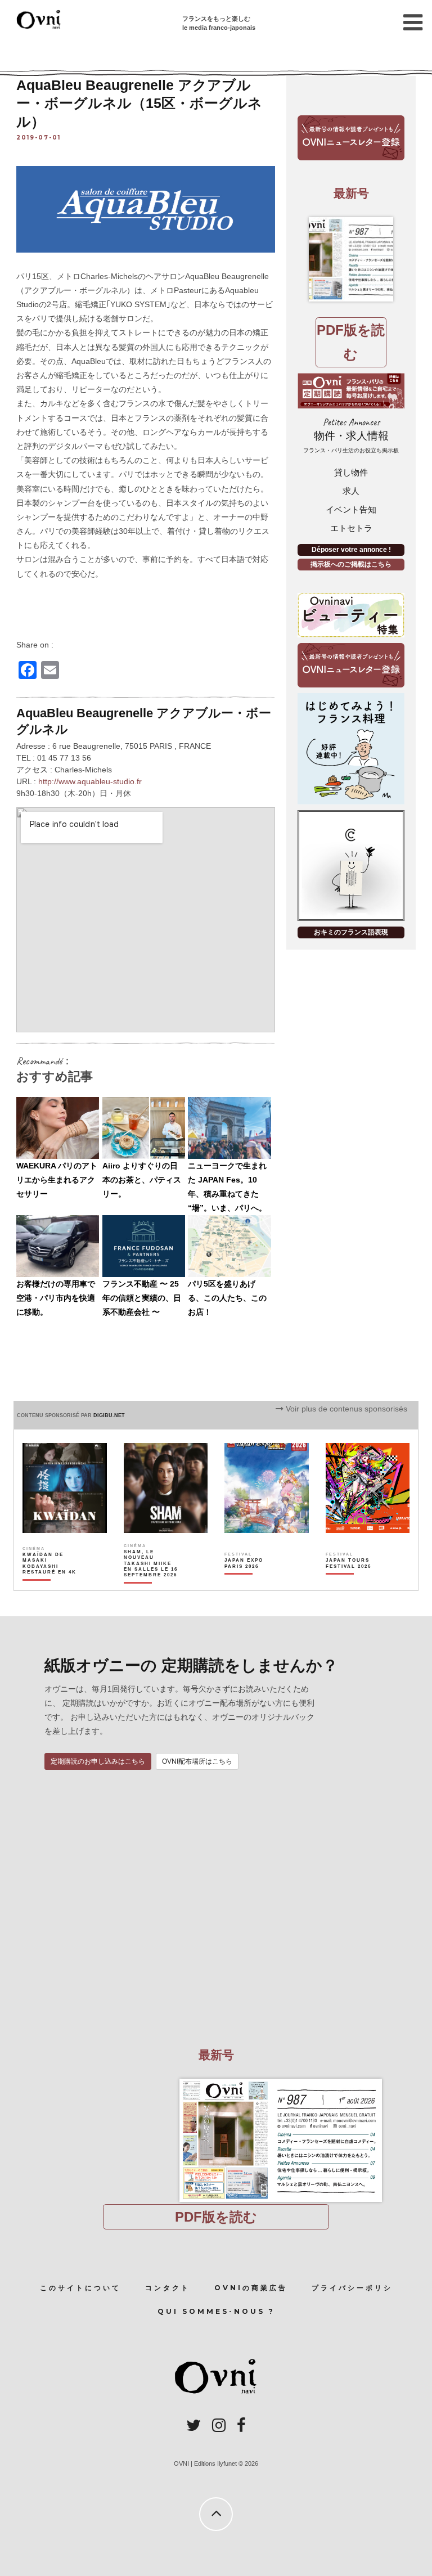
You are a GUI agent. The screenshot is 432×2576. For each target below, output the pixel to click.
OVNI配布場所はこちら (197, 1761)
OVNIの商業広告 (251, 2288)
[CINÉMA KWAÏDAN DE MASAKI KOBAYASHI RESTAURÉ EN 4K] (50, 1583)
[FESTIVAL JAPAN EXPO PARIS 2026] (252, 1583)
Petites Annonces (351, 435)
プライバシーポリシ (352, 2288)
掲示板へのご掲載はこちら (351, 564)
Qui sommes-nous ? (216, 2311)
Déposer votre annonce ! (351, 550)
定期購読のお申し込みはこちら (98, 1761)
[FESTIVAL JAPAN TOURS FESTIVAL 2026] (353, 1583)
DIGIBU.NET (109, 1415)
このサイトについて (80, 2288)
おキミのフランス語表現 (351, 932)
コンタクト (168, 2288)
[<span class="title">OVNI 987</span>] (351, 259)
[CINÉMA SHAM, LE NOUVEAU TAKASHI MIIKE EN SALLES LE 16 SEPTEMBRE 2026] (151, 1583)
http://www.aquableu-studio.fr (90, 781)
